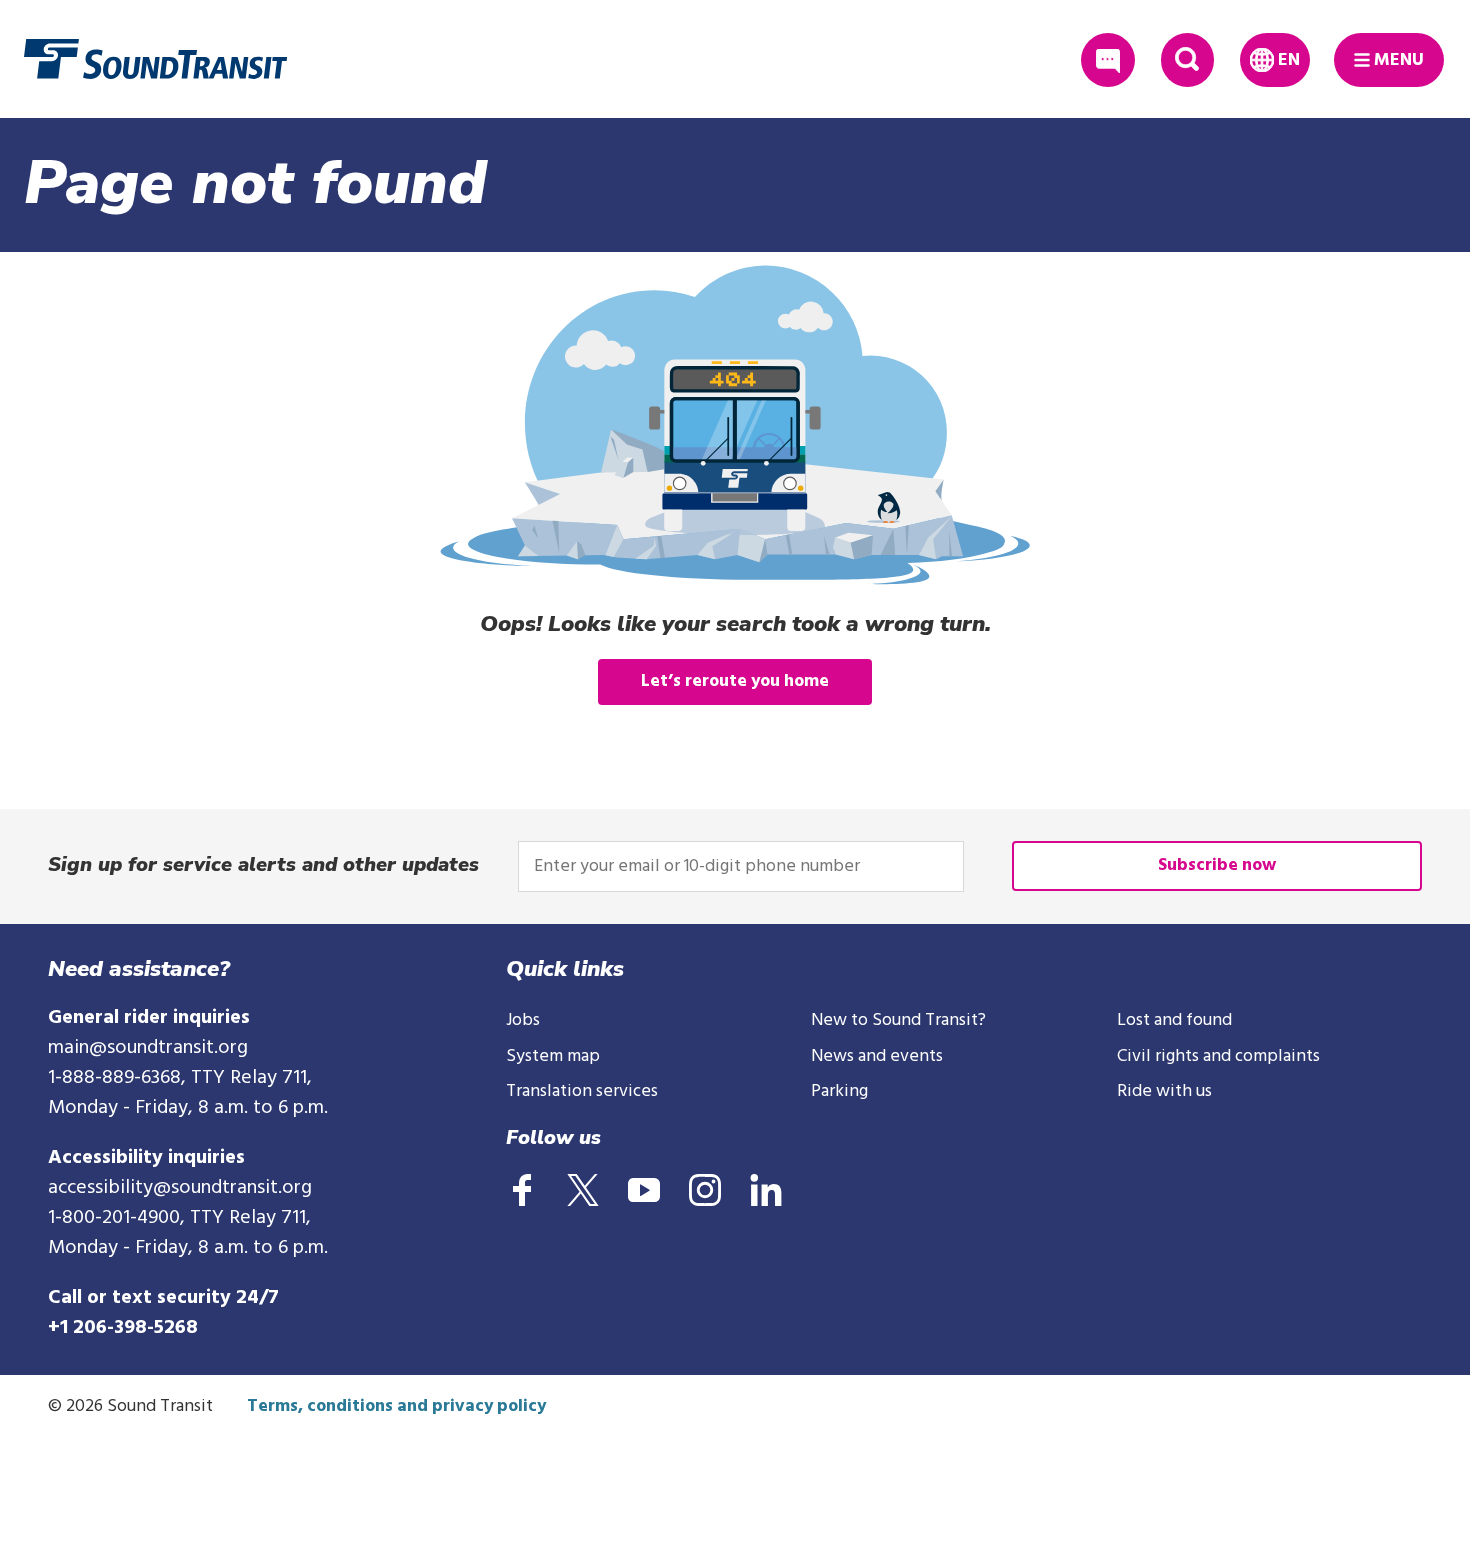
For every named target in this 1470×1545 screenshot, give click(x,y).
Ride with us (1164, 1091)
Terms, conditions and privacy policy (396, 1406)
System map (553, 1056)
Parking (839, 1091)
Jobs (523, 1020)
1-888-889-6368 (114, 1078)
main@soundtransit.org (148, 1048)
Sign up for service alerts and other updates (263, 864)
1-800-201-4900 (114, 1218)
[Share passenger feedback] (1107, 59)
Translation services (582, 1091)
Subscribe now (1217, 865)
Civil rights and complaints (1218, 1056)
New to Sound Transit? (898, 1020)
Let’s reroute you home (735, 681)
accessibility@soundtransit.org (180, 1188)
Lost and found (1174, 1020)
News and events (877, 1056)
